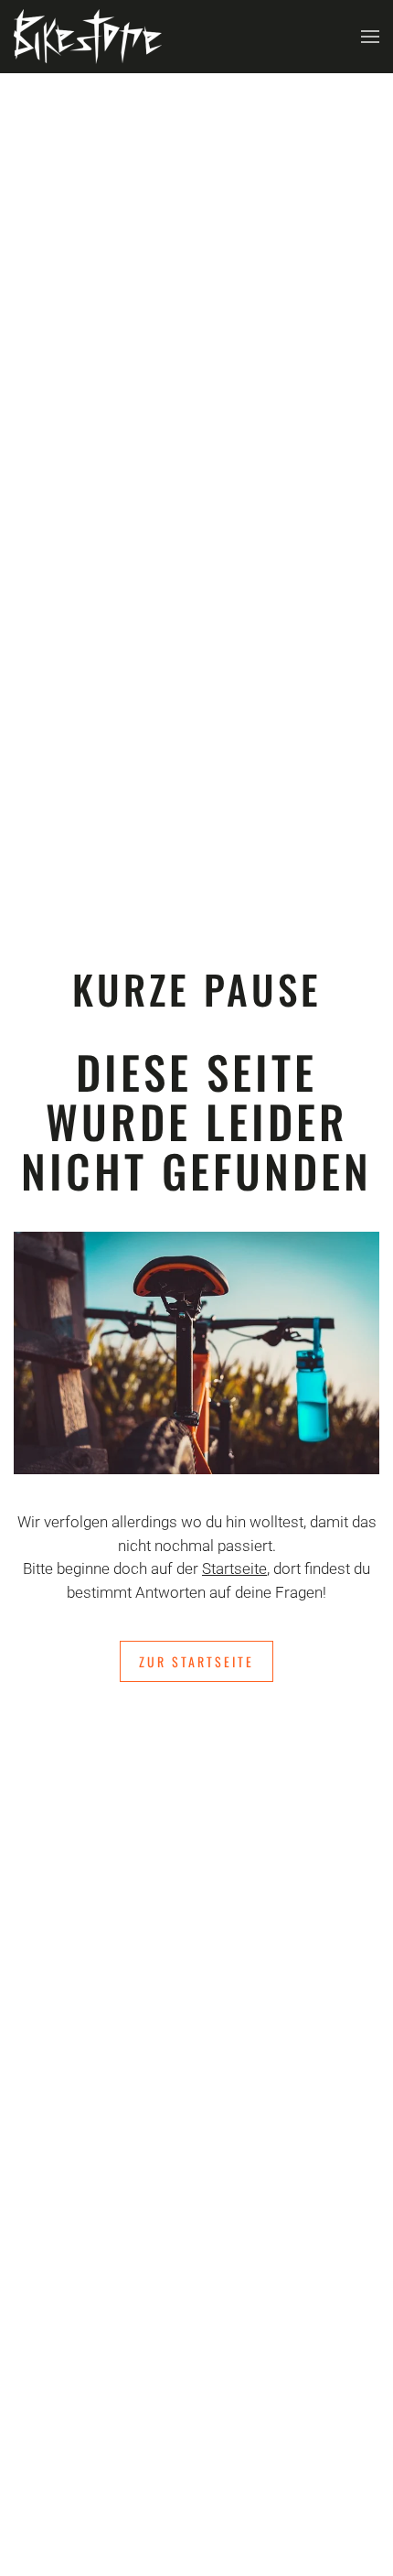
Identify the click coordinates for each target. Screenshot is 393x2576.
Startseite (234, 1568)
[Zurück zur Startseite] (88, 37)
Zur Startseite (196, 1661)
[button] (370, 37)
